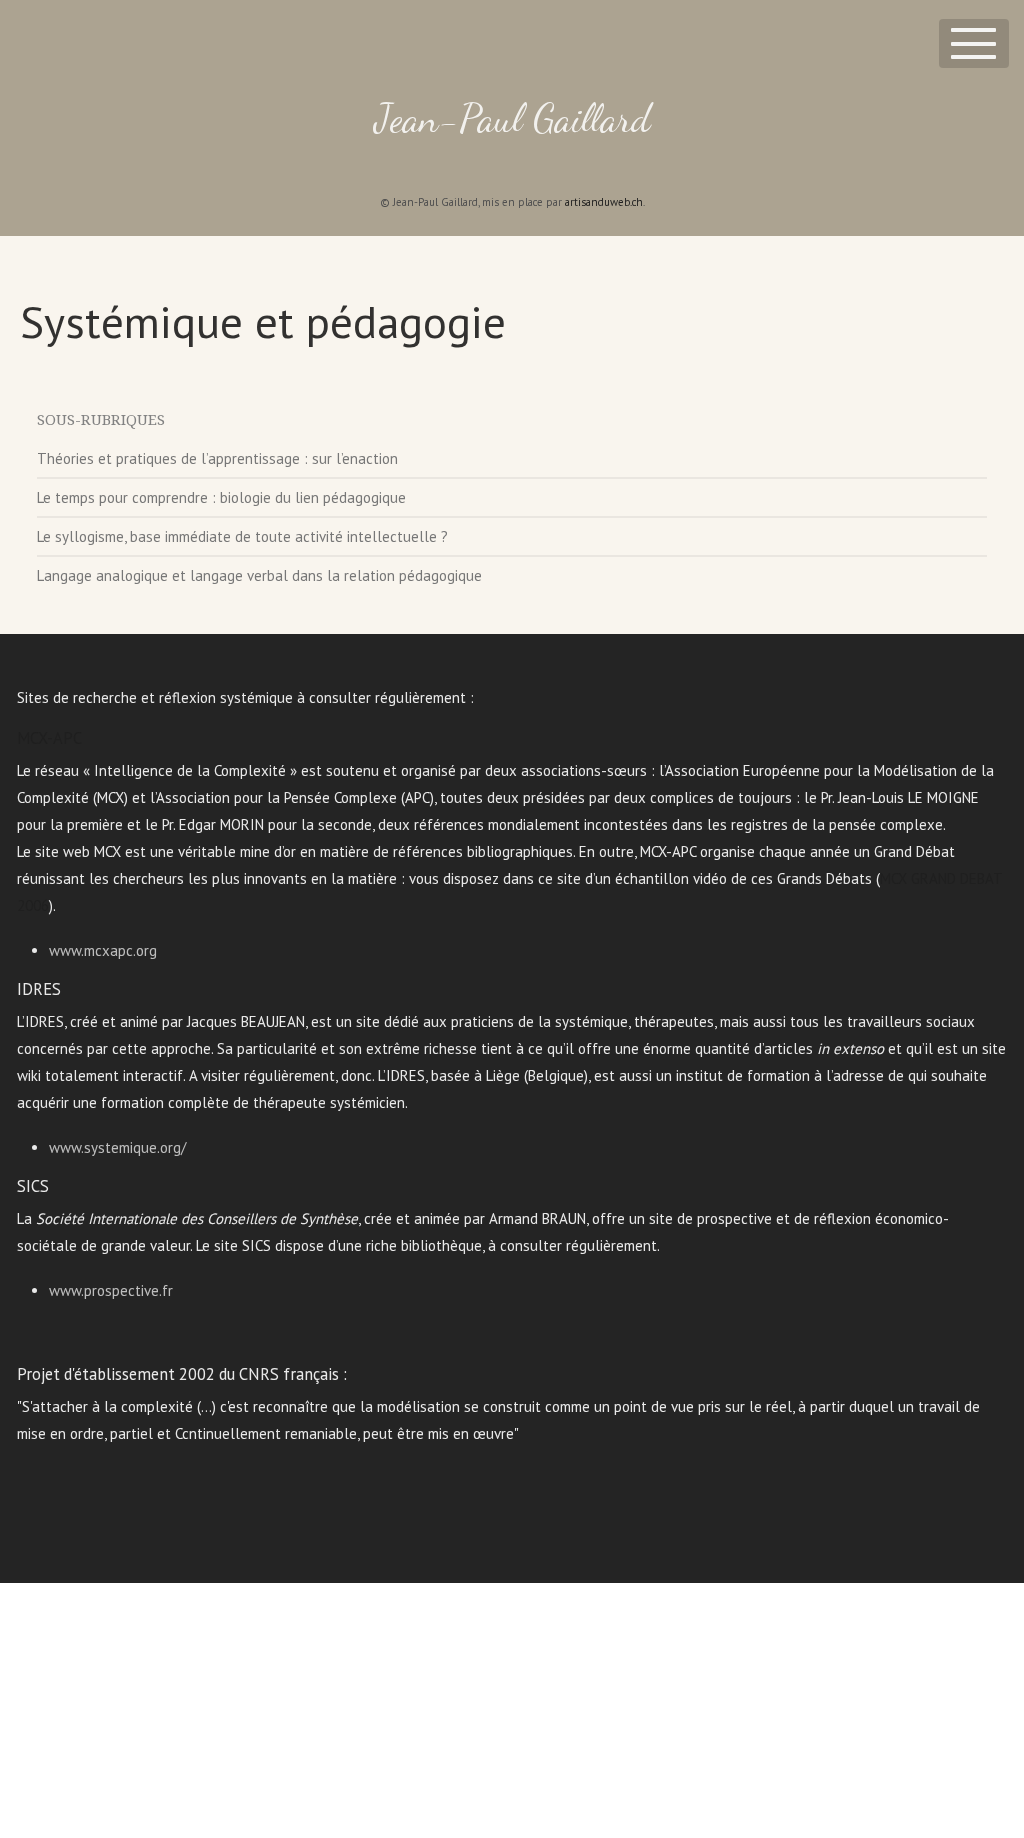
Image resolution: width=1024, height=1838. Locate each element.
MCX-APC (49, 738)
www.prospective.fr (111, 1290)
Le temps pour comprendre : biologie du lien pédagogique (221, 497)
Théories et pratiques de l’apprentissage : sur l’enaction (217, 458)
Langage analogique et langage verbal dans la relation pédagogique (259, 575)
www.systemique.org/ (117, 1147)
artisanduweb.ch (604, 202)
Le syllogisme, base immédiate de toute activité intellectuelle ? (242, 536)
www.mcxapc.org (103, 950)
